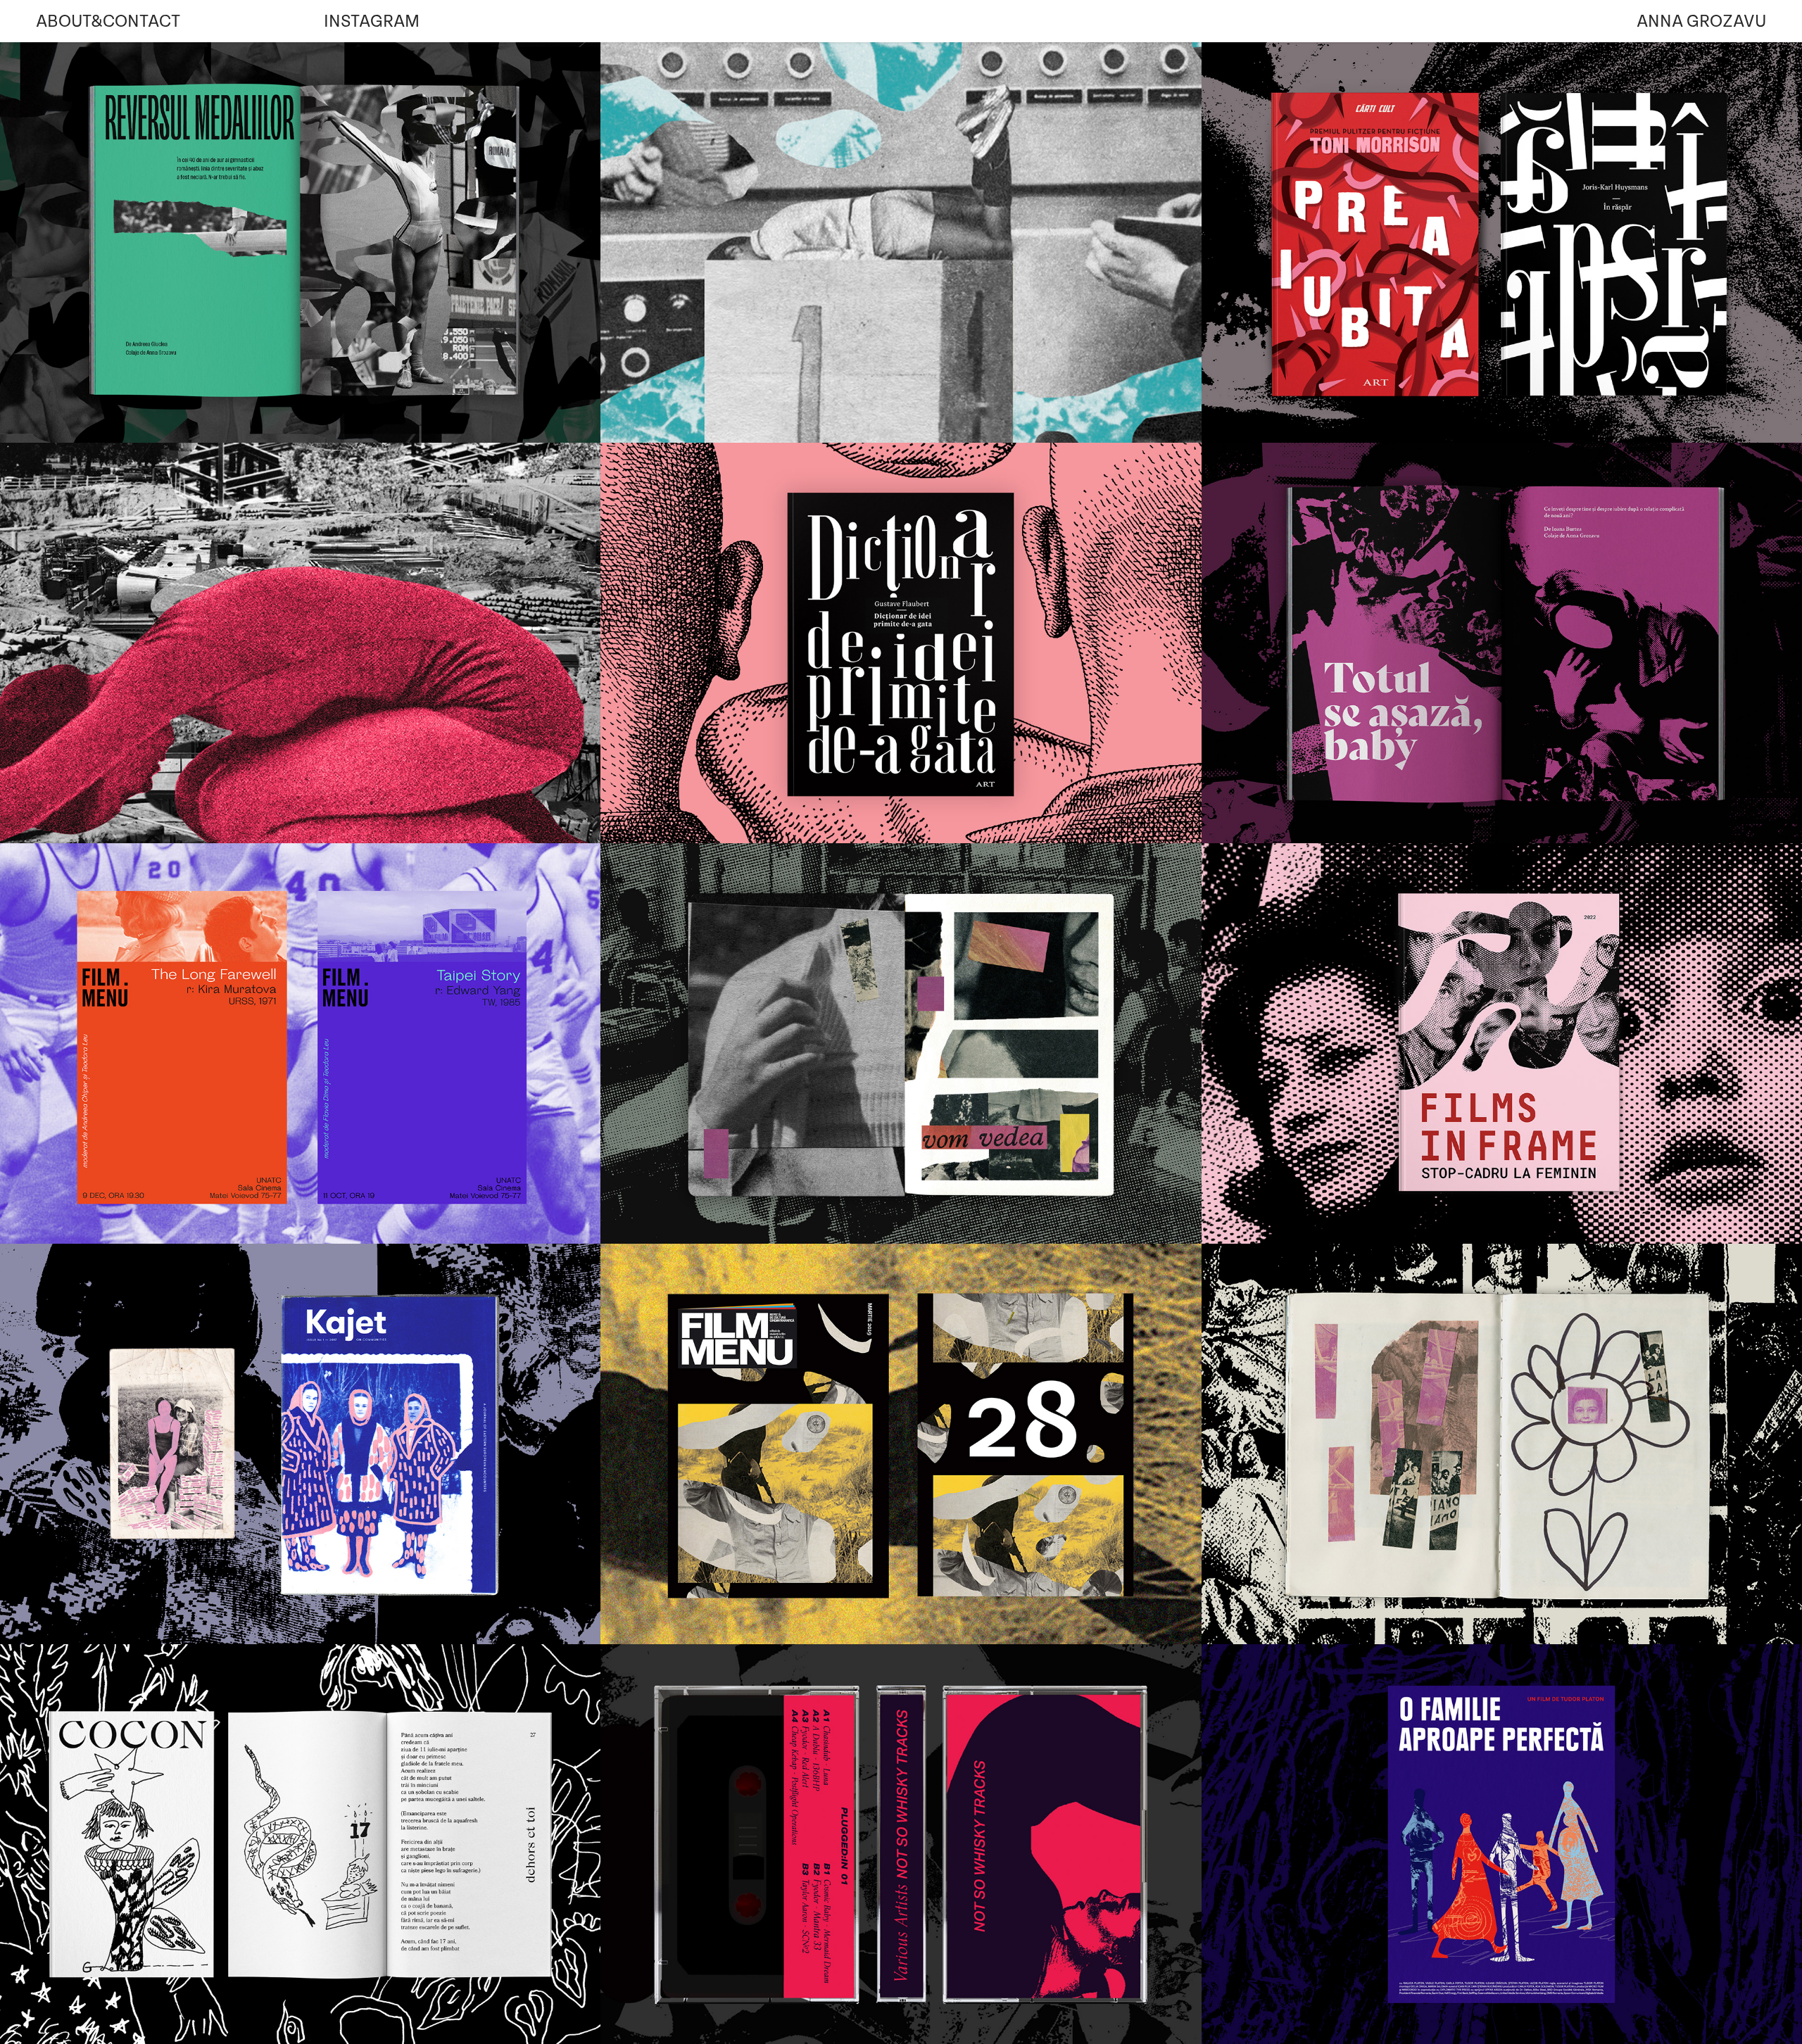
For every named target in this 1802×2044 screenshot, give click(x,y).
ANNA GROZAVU (1701, 21)
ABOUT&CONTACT (108, 21)
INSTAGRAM (372, 21)
